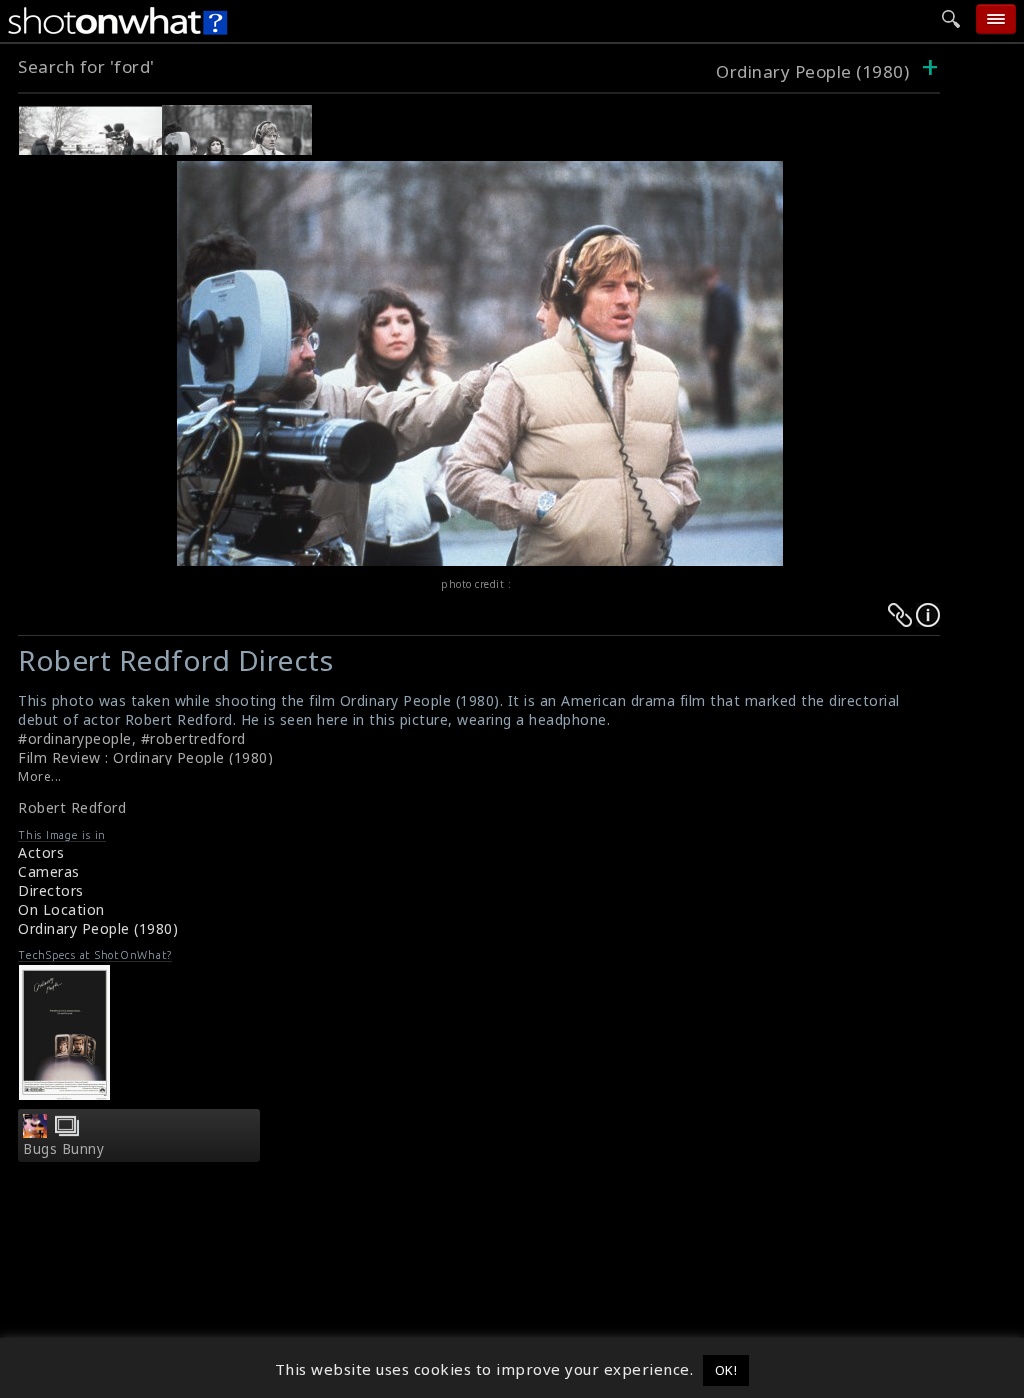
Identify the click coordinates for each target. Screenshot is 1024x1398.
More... (40, 776)
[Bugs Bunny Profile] (35, 1132)
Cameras (49, 871)
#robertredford (193, 738)
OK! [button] (726, 1370)
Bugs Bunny (63, 1149)
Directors (51, 890)
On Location (61, 909)
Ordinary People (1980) (812, 71)
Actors (41, 852)
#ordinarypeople (75, 738)
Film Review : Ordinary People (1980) (145, 757)
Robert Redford (72, 807)
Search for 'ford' (86, 66)
